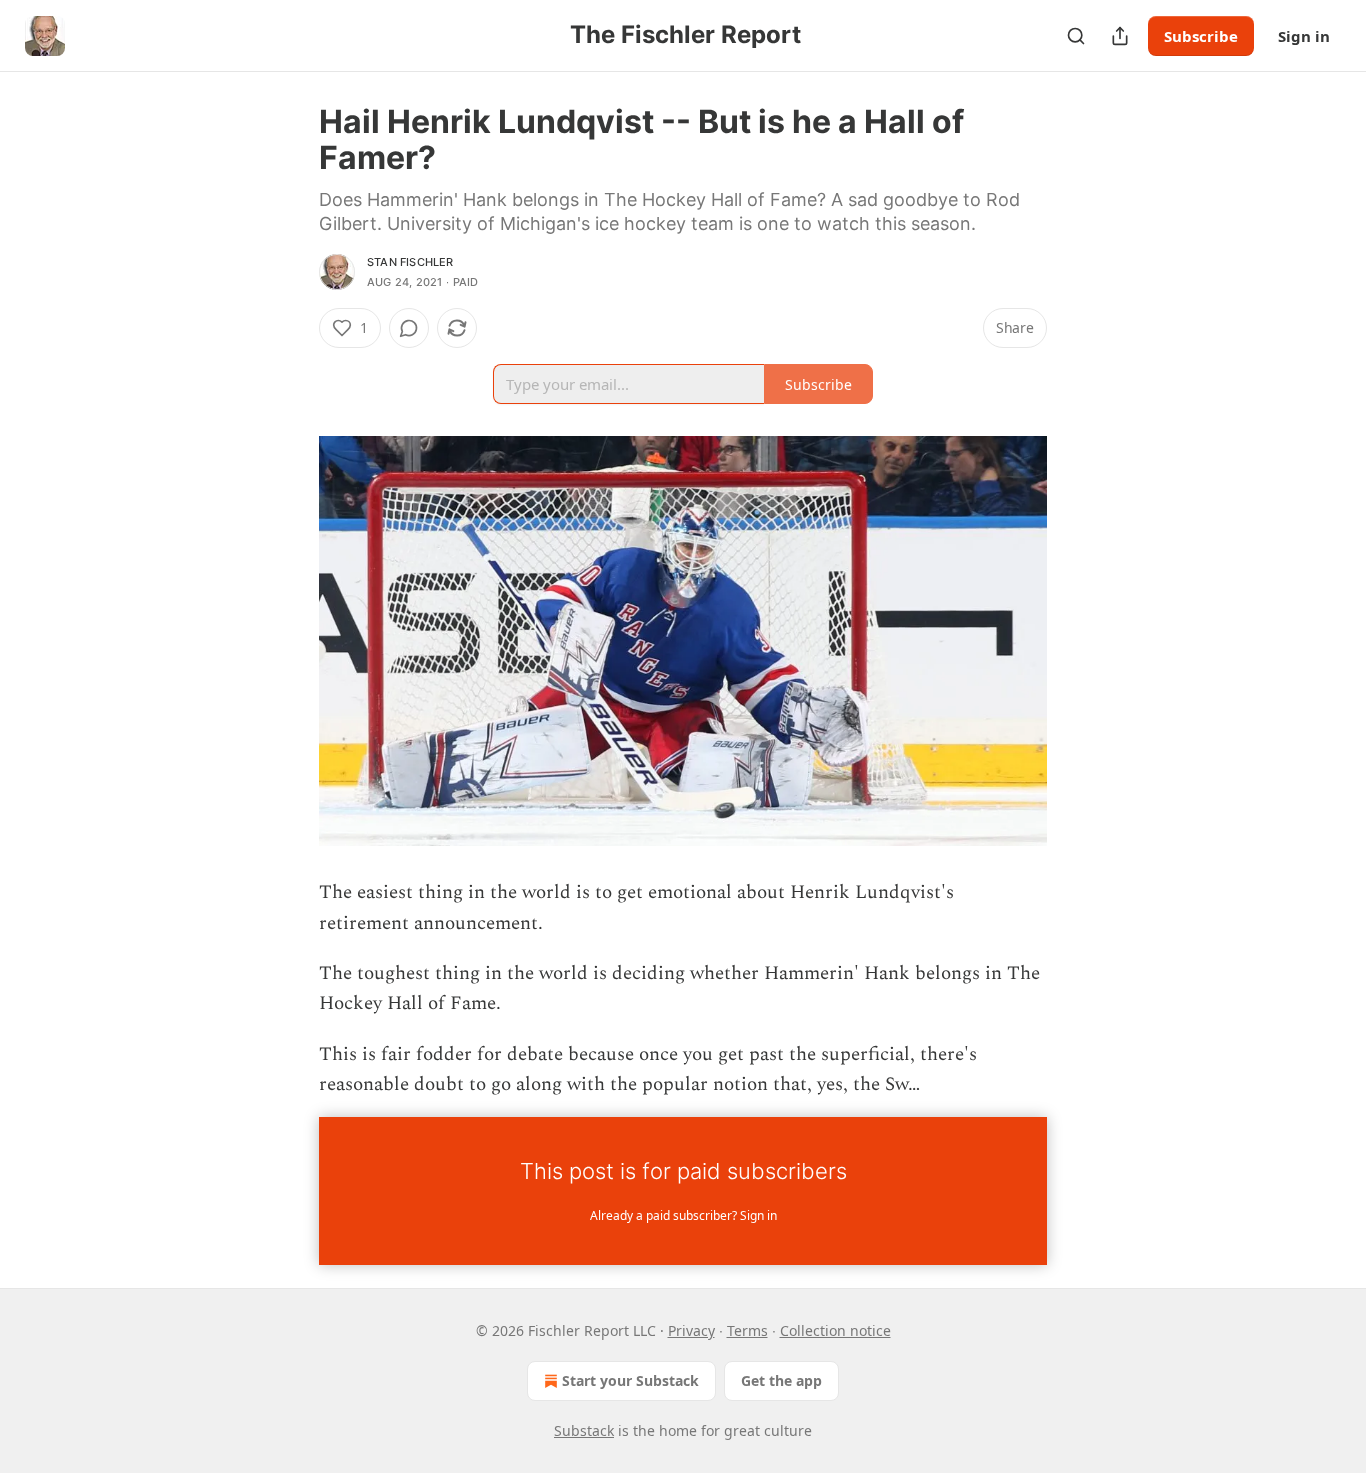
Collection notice (835, 1330)
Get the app (781, 1380)
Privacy (691, 1330)
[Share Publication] (1120, 36)
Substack (584, 1430)
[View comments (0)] (409, 328)
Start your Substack (630, 1380)
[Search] (1076, 36)
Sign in (1304, 36)
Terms (747, 1330)
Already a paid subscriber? (683, 1215)
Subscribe (1201, 36)
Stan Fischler (410, 262)
